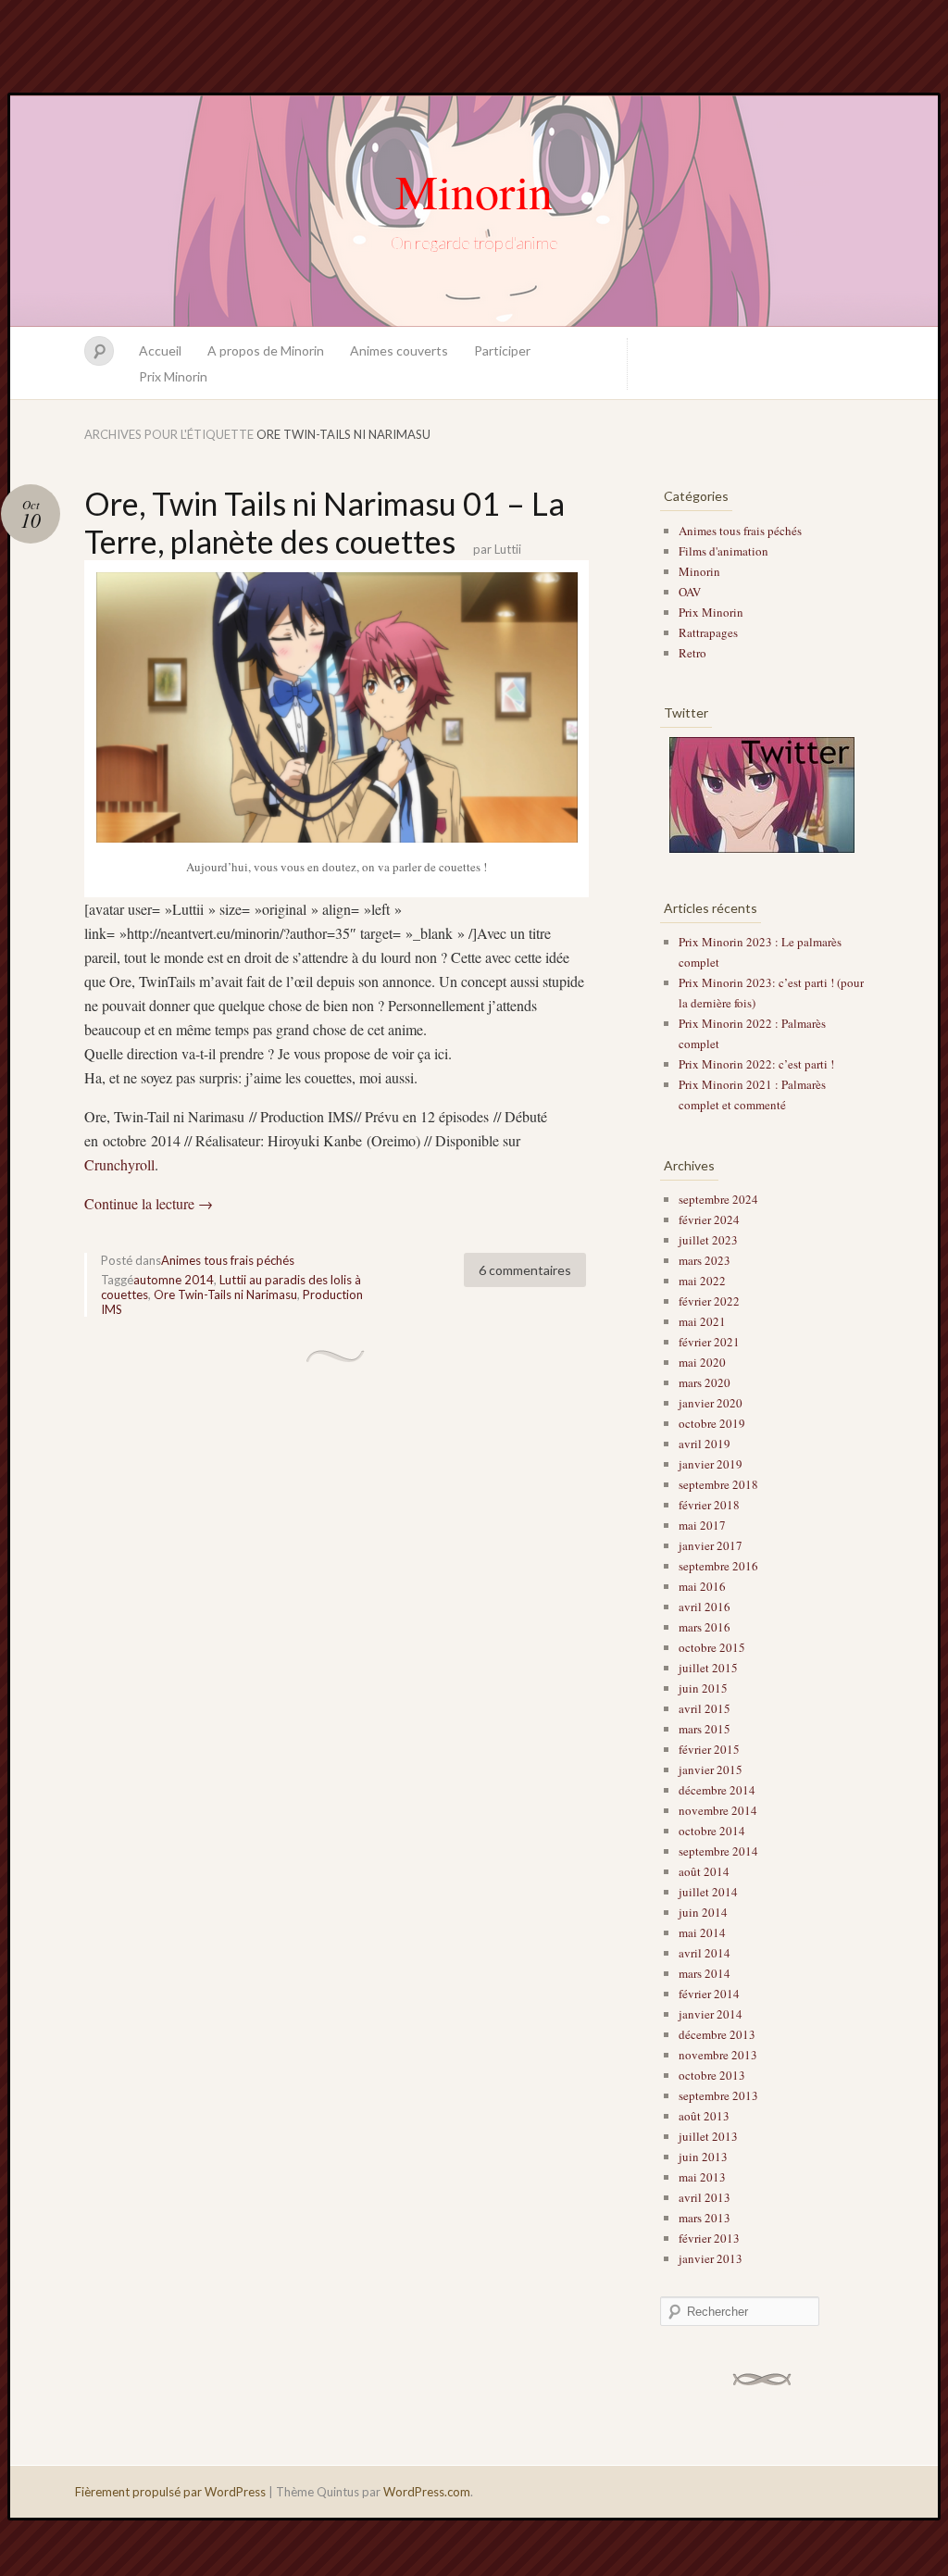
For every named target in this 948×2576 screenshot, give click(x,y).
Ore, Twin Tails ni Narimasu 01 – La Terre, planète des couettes (324, 522)
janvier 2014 (711, 2014)
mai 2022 (702, 1281)
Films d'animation (723, 551)
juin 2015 (703, 1688)
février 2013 (709, 2238)
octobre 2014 (712, 1831)
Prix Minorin (173, 376)
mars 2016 (705, 1627)
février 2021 (709, 1342)
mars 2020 (705, 1382)
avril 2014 (705, 1953)
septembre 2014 (718, 1851)
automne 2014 (174, 1280)
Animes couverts (399, 350)
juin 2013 (703, 2157)
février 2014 (709, 1994)
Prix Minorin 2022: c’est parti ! (756, 1064)
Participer (502, 350)
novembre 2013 (718, 2055)
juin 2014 (703, 1912)
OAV (690, 592)
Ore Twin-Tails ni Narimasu (225, 1294)
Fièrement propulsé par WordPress (170, 2492)
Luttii (508, 549)
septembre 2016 (718, 1566)
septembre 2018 (718, 1484)
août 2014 (704, 1871)
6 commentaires (525, 1270)
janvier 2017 (711, 1545)
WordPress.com (427, 2492)
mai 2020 (702, 1362)
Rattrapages (708, 632)
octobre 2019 (712, 1423)
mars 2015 (705, 1729)
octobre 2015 (712, 1647)
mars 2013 (705, 2218)
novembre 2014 (718, 1810)
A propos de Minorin (266, 350)
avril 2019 (705, 1444)
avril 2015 (705, 1708)
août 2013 (704, 2116)
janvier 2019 (711, 1464)
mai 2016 (702, 1586)
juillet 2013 (708, 2136)
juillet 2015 (708, 1668)
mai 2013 (702, 2177)
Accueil (160, 350)
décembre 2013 (717, 2034)
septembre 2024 (718, 1199)
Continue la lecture (149, 1203)
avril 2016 (705, 1607)
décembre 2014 (717, 1790)
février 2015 (709, 1749)
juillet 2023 (708, 1240)
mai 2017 (702, 1525)
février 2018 (709, 1505)
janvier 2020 (711, 1403)
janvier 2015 (711, 1769)
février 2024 (709, 1219)
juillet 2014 (708, 1892)
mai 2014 (702, 1932)
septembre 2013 (718, 2095)
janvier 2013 (711, 2258)
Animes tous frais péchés (228, 1260)
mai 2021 (702, 1321)
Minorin (474, 191)
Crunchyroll (119, 1164)
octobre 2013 (712, 2075)
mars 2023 (705, 1260)
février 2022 (709, 1301)
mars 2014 (705, 1973)
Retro (692, 653)
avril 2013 (705, 2197)
